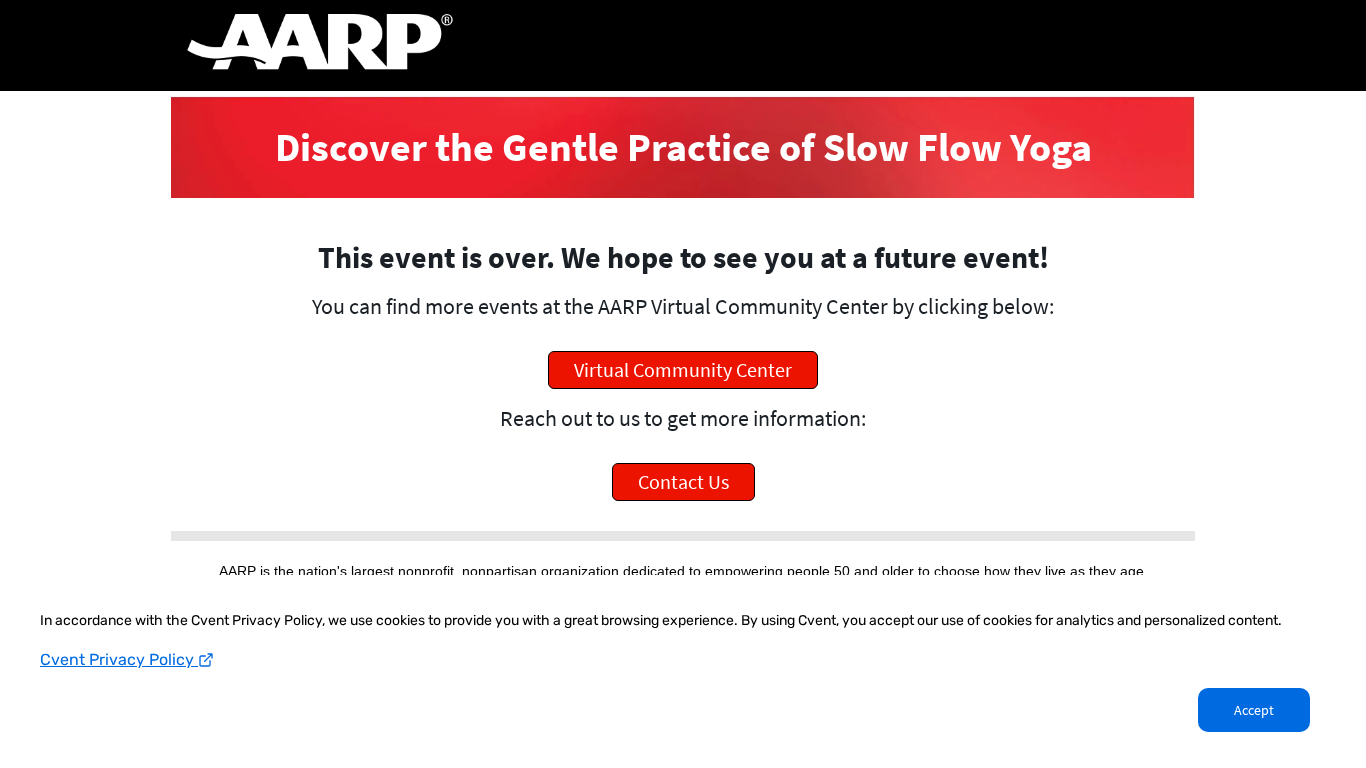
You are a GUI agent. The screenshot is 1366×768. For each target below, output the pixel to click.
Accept (1254, 710)
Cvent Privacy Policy (119, 659)
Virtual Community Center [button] (683, 369)
